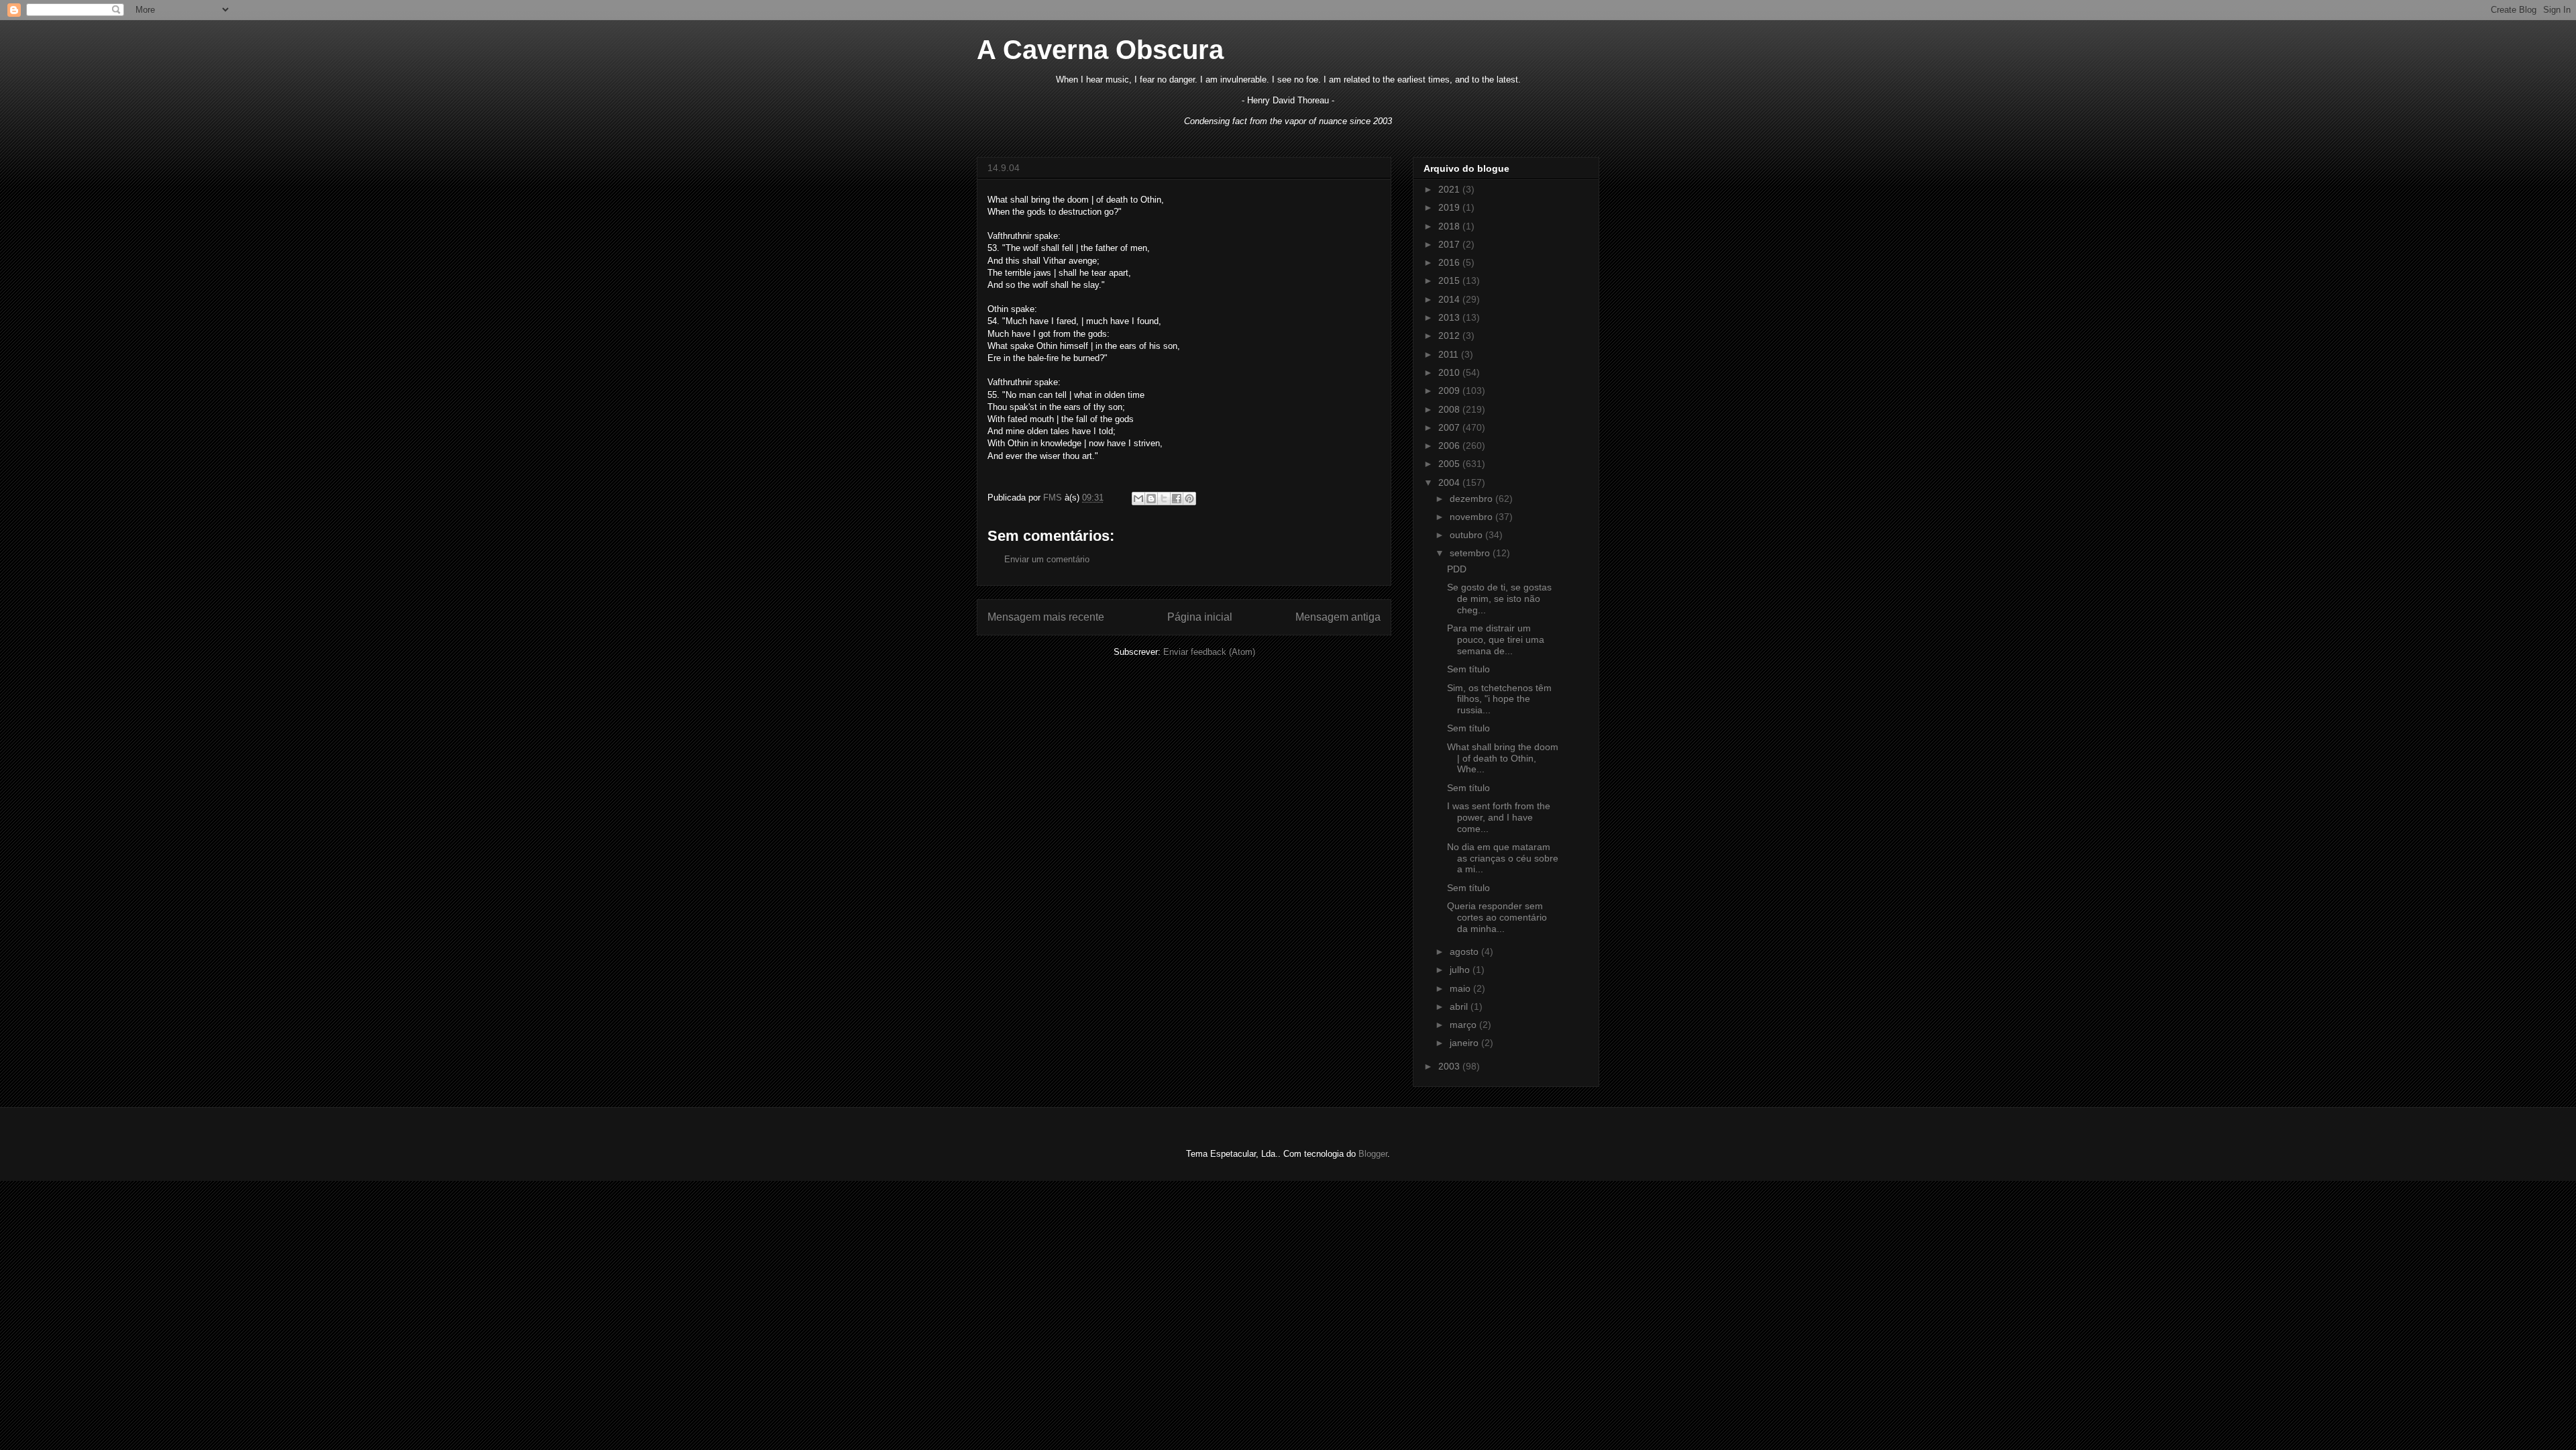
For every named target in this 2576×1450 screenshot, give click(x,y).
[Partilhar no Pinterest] (1189, 499)
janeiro (1465, 1043)
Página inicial (1200, 617)
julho (1461, 970)
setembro (1471, 553)
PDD (1457, 569)
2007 (1450, 427)
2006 (1450, 446)
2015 (1450, 280)
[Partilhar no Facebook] (1177, 499)
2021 (1450, 189)
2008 (1450, 409)
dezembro (1472, 499)
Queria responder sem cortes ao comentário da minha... (1497, 917)
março (1464, 1025)
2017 (1450, 244)
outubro (1467, 535)
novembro (1472, 517)
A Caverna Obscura (1100, 50)
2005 (1450, 464)
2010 (1450, 372)
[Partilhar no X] (1164, 499)
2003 (1450, 1066)
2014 (1450, 299)
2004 (1450, 482)
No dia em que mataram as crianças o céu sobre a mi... (1503, 858)
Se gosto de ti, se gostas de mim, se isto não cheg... (1499, 599)
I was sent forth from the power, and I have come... (1499, 817)
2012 (1450, 335)
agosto (1465, 951)
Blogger (1373, 1154)
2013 (1450, 317)
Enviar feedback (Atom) (1209, 652)
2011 (1450, 354)
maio (1461, 988)
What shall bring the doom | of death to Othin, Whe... (1503, 758)
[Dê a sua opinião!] (1151, 499)
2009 (1450, 391)
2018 (1450, 226)
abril (1460, 1006)
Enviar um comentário (1047, 559)
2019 (1450, 207)
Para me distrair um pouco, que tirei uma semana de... (1496, 639)
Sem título (1468, 669)
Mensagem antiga (1338, 617)
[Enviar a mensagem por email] (1138, 499)
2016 (1450, 262)
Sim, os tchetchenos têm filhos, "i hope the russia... (1499, 699)
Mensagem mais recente (1046, 617)
